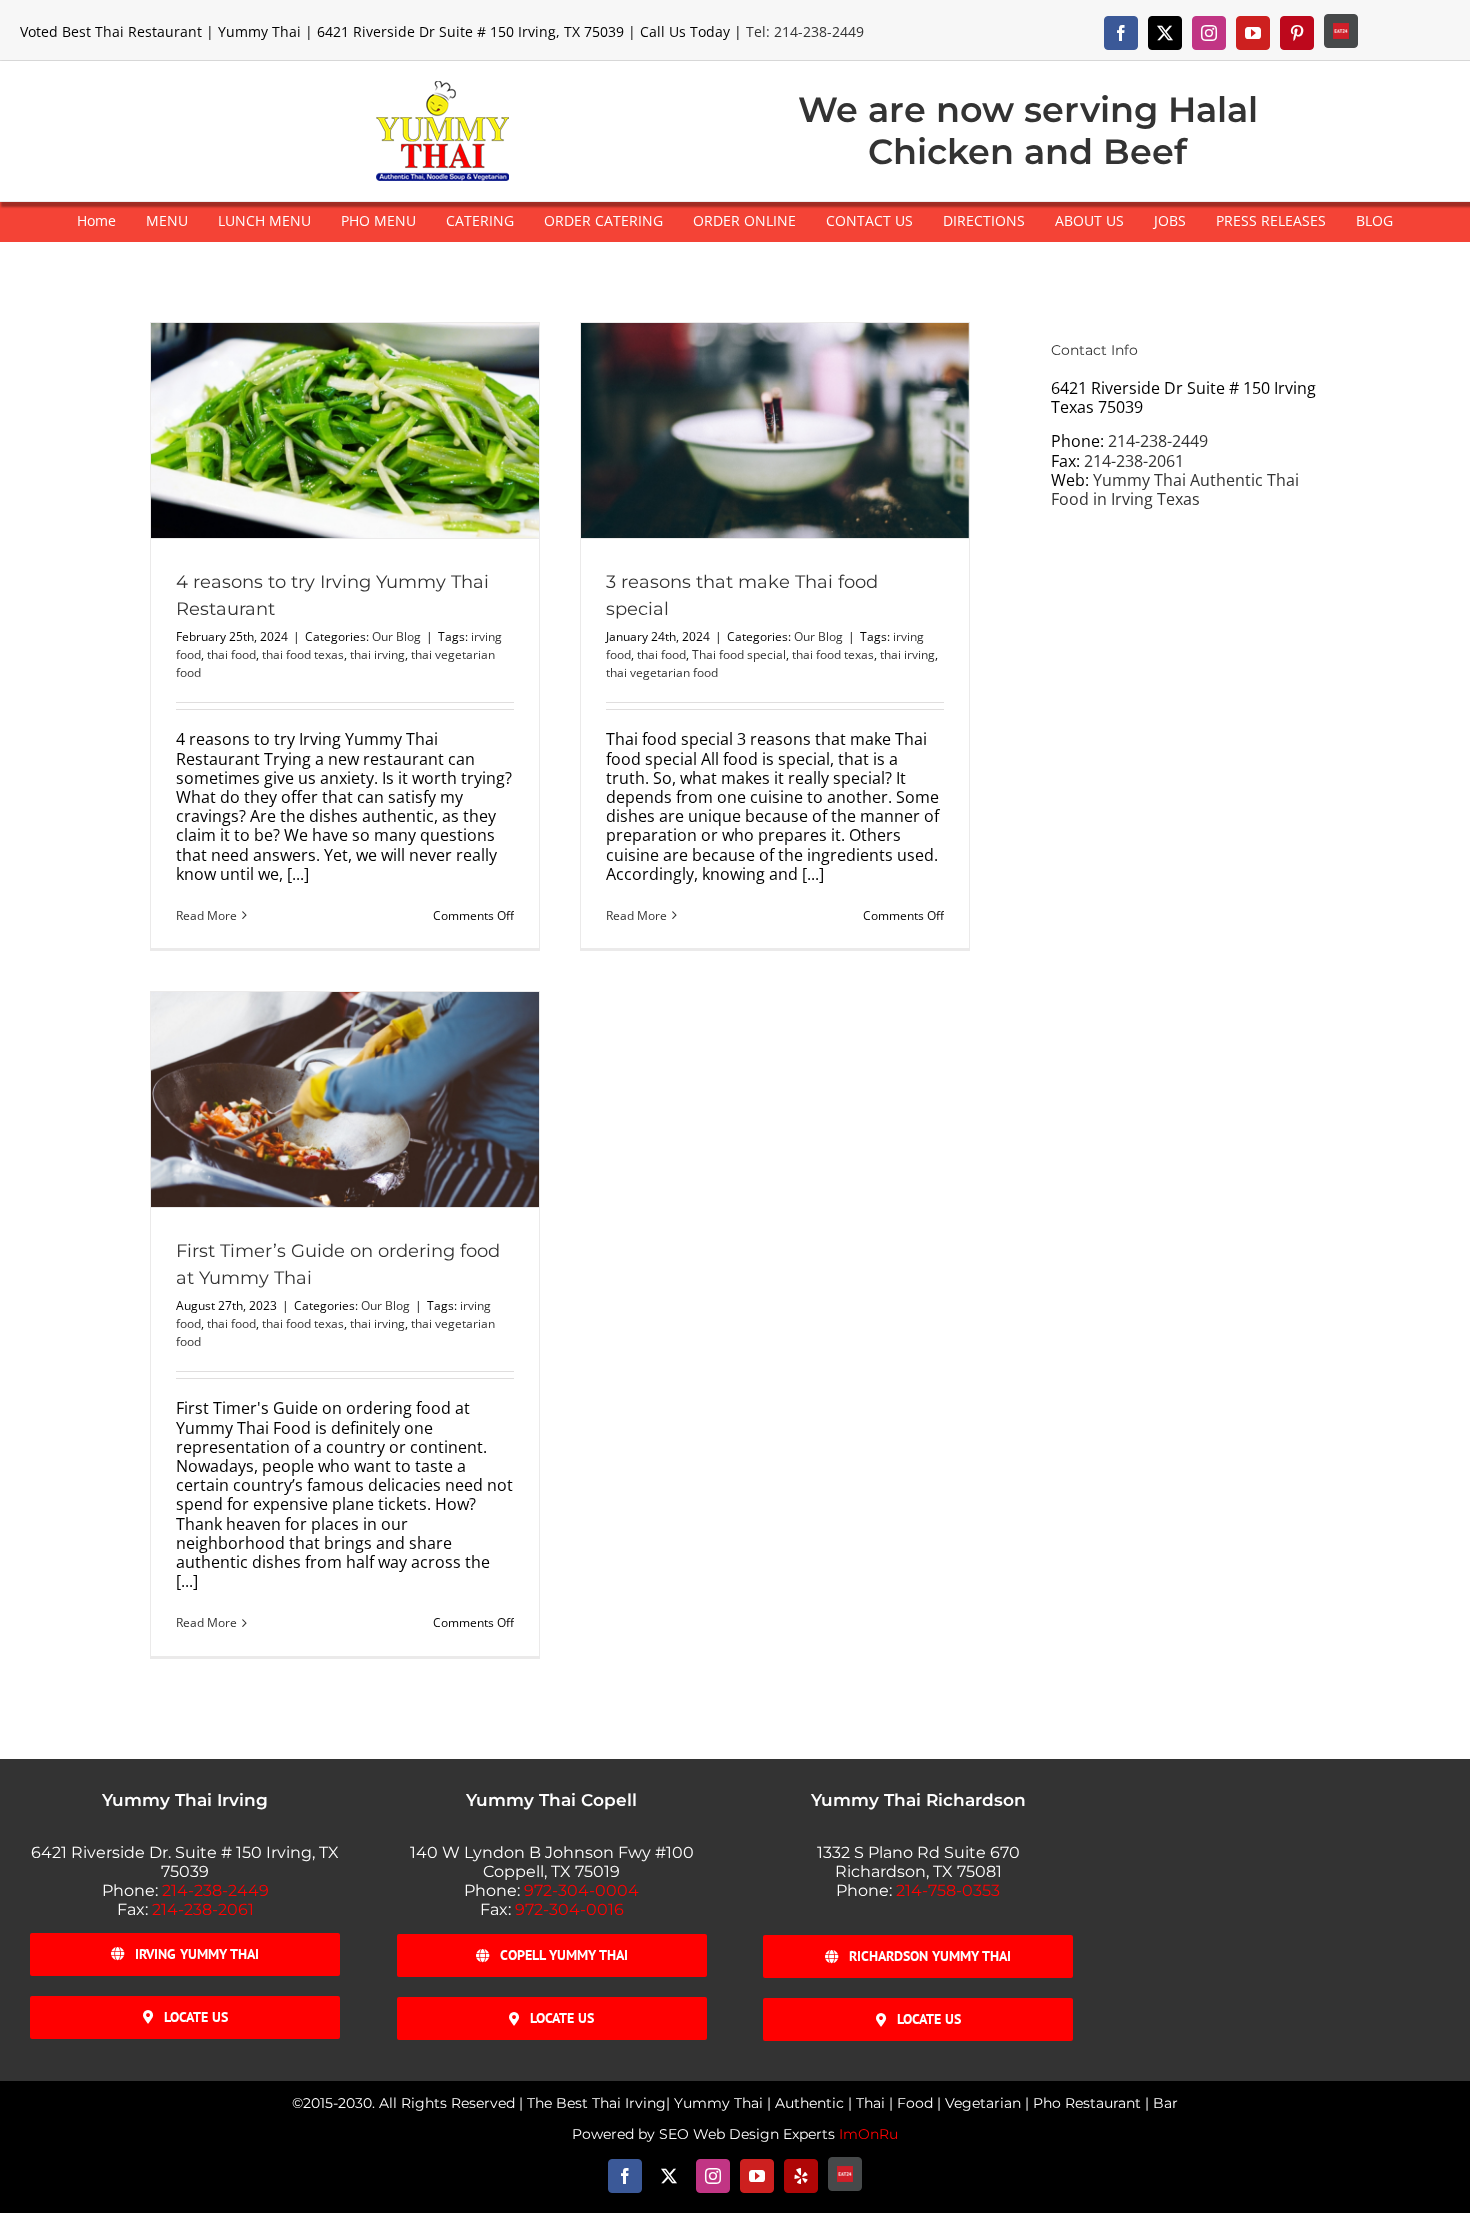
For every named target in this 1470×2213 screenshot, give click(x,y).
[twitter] (1165, 33)
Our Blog (396, 636)
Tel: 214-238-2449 (805, 31)
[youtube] (1253, 33)
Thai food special (739, 654)
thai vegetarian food (662, 672)
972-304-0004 (581, 1890)
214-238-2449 (1158, 441)
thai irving (377, 654)
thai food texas (303, 654)
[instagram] (1209, 33)
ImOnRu (868, 2134)
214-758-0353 (948, 1890)
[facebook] (1121, 33)
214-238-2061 (1134, 461)
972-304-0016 (569, 1909)
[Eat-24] (1341, 31)
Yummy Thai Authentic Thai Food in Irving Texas (1175, 489)
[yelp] (801, 2176)
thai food (231, 654)
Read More (206, 915)
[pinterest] (1297, 33)
